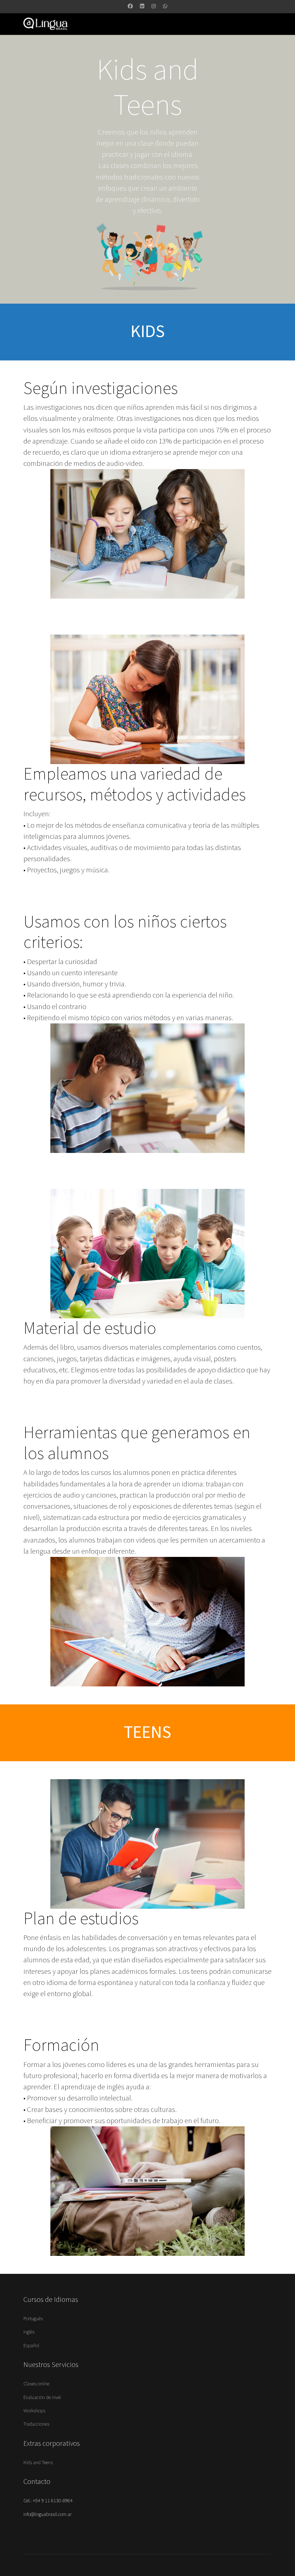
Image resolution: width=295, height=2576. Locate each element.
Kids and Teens (38, 2463)
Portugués (33, 2319)
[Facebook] (130, 6)
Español (31, 2346)
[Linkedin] (142, 6)
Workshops (34, 2411)
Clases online (36, 2384)
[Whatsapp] (165, 6)
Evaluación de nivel (42, 2398)
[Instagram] (154, 6)
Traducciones (36, 2424)
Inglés (29, 2332)
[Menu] (179, 24)
